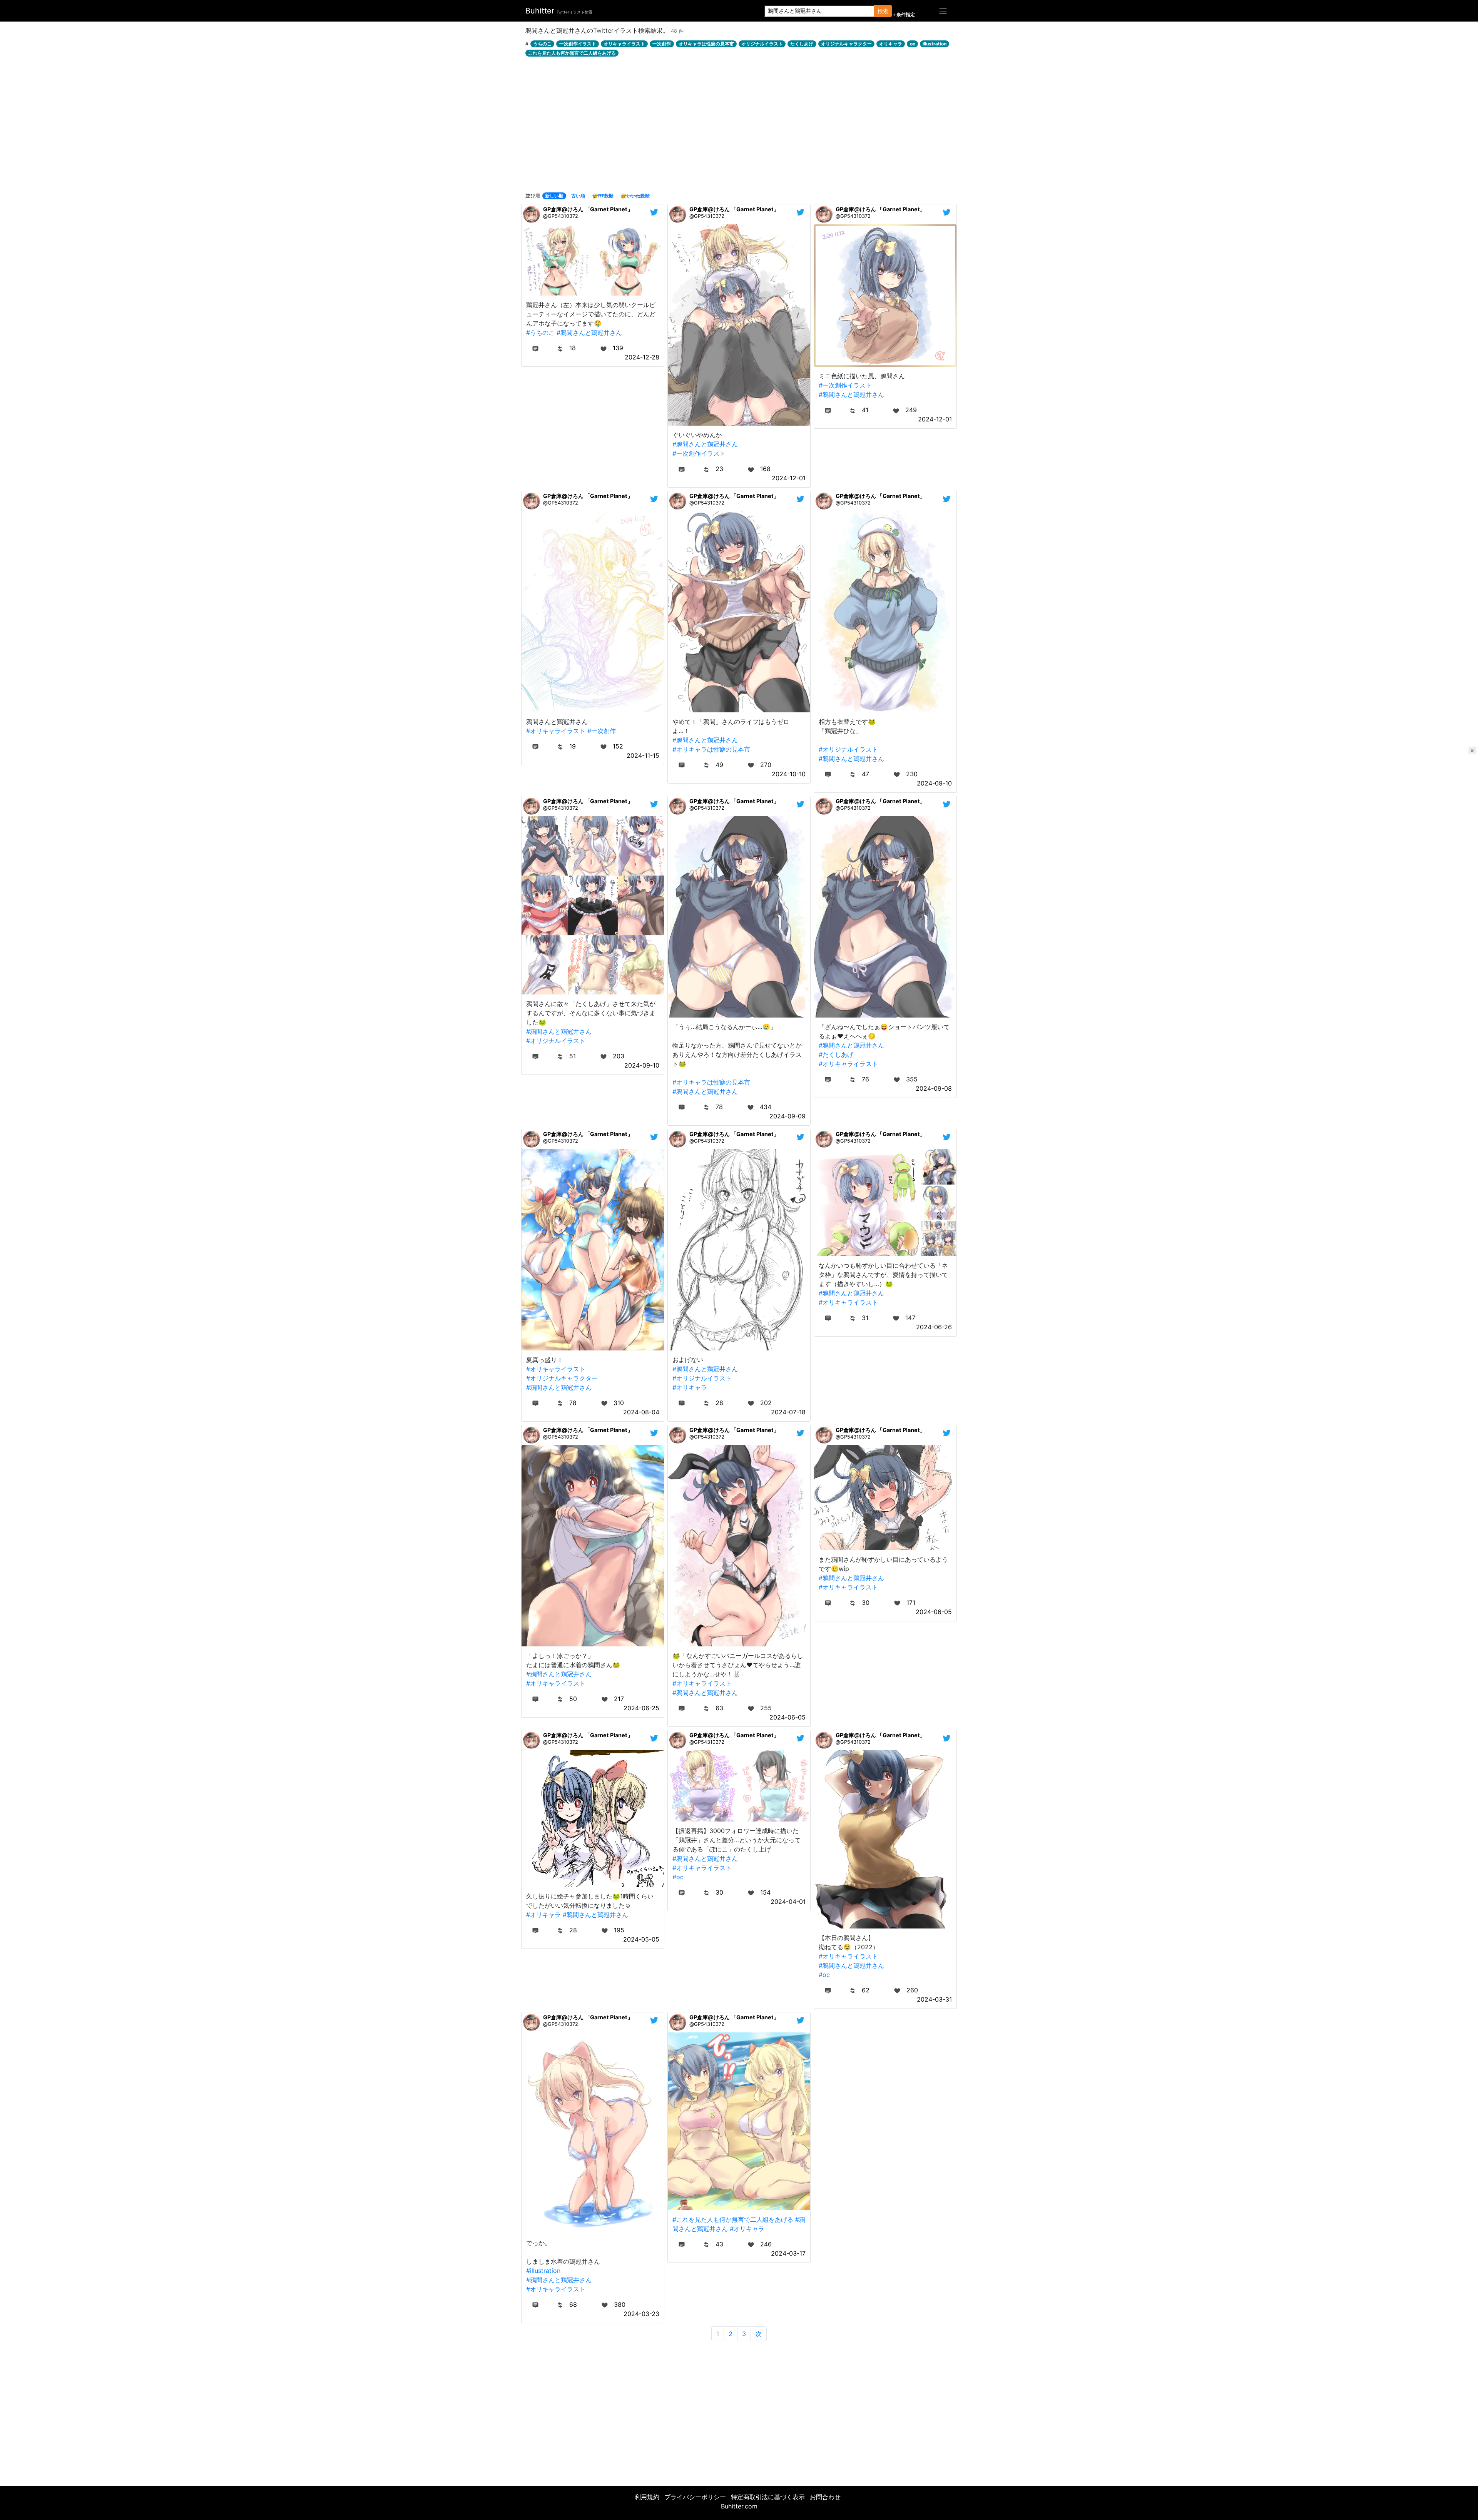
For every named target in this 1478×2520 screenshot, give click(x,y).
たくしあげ (802, 44)
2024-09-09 (787, 1116)
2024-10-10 (789, 774)
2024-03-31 (934, 1999)
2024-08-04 (641, 1412)
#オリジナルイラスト (848, 749)
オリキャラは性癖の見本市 (706, 44)
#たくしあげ (836, 1054)
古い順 (578, 196)
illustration (935, 44)
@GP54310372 (561, 216)
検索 (883, 11)
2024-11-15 (643, 755)
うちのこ (542, 44)
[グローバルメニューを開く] (943, 11)
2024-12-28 (642, 357)
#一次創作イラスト (699, 453)
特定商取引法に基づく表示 (768, 2497)
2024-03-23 (641, 2314)
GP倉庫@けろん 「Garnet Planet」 (588, 209)
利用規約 (647, 2497)
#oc (678, 1877)
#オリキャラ (690, 1387)
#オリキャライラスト (556, 731)
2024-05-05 (641, 1939)
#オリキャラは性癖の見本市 (711, 749)
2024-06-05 (787, 1717)
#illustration (543, 2271)
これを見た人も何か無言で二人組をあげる (572, 53)
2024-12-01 (789, 478)
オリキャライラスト (624, 44)
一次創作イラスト (578, 44)
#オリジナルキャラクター (562, 1378)
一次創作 (662, 44)
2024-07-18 (788, 1412)
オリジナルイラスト (762, 44)
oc (913, 44)
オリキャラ (891, 44)
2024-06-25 (641, 1708)
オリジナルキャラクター (846, 44)
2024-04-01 (788, 1902)
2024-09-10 (934, 783)
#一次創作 (602, 731)
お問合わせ (825, 2497)
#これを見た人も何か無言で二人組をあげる (733, 2219)
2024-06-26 (934, 1327)
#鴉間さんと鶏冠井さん (589, 333)
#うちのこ (540, 333)
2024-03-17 (788, 2253)
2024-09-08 (934, 1088)
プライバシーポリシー (695, 2497)
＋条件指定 (903, 15)
